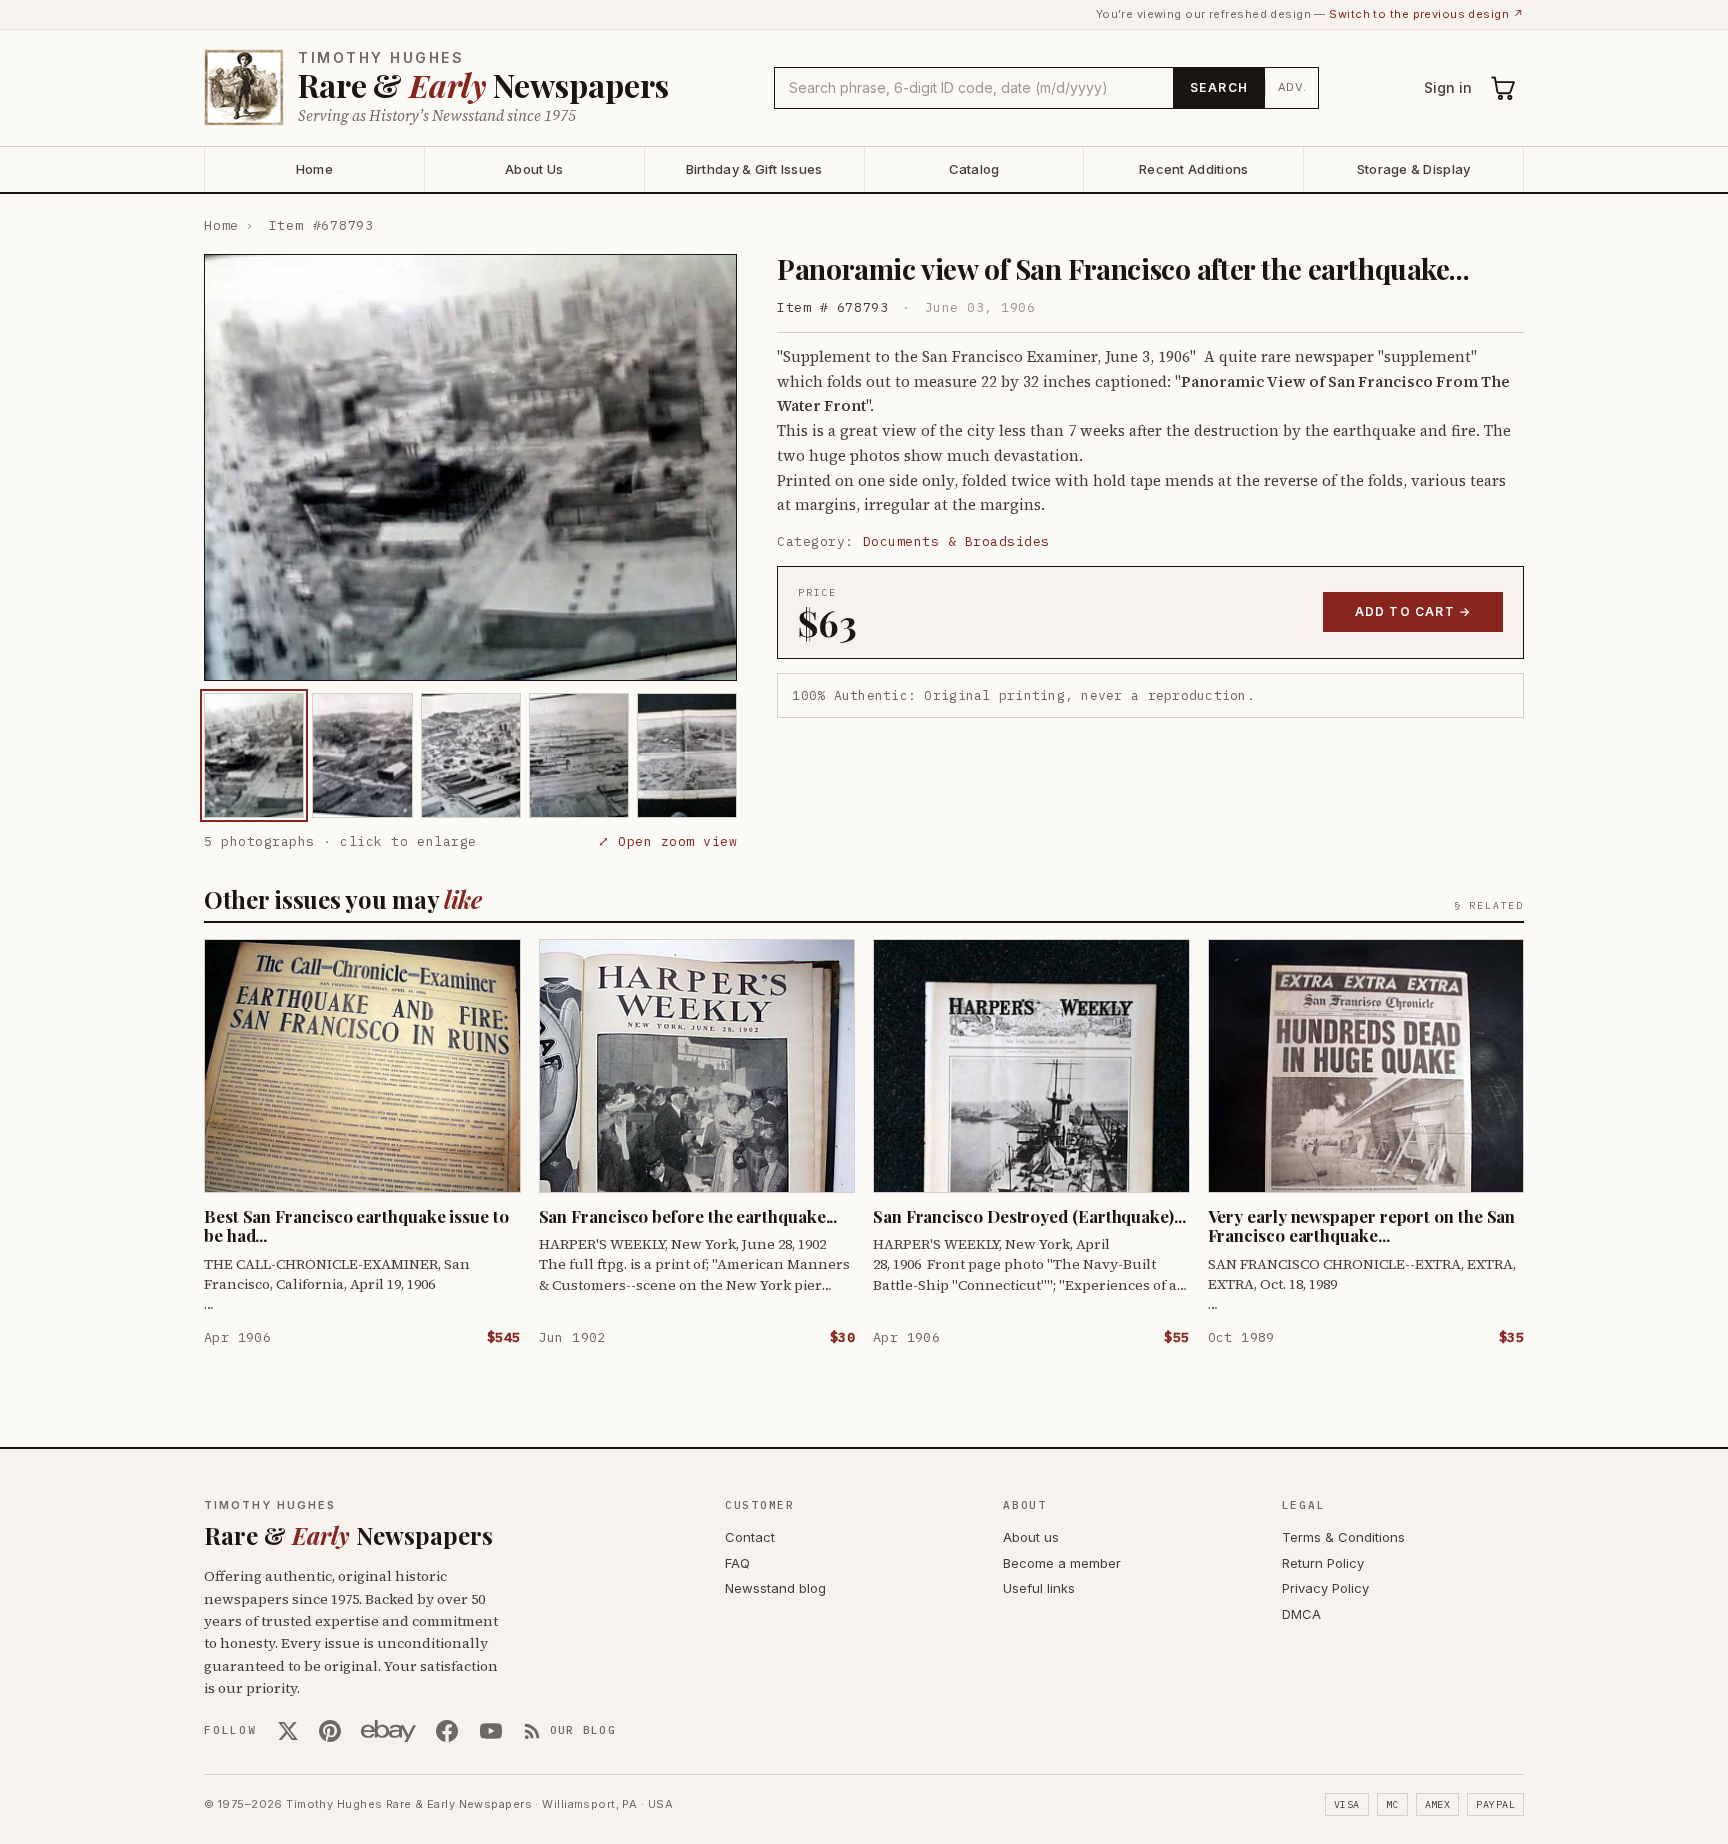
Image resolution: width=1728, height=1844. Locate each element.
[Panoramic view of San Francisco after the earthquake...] (254, 755)
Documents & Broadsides (956, 541)
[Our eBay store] (388, 1731)
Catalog (974, 169)
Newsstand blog (775, 1588)
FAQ (737, 1563)
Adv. (1292, 87)
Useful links (1039, 1588)
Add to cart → (1413, 611)
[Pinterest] (330, 1731)
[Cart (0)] (1504, 88)
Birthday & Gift (754, 169)
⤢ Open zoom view (667, 841)
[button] (470, 467)
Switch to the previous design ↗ (1426, 14)
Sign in (1448, 87)
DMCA (1301, 1614)
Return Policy (1323, 1563)
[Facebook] (447, 1731)
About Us (534, 169)
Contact (750, 1537)
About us (1031, 1537)
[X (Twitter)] (288, 1731)
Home (314, 169)
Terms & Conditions (1343, 1537)
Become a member (1062, 1563)
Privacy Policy (1325, 1588)
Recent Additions (1193, 169)
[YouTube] (491, 1731)
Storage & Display (1413, 169)
